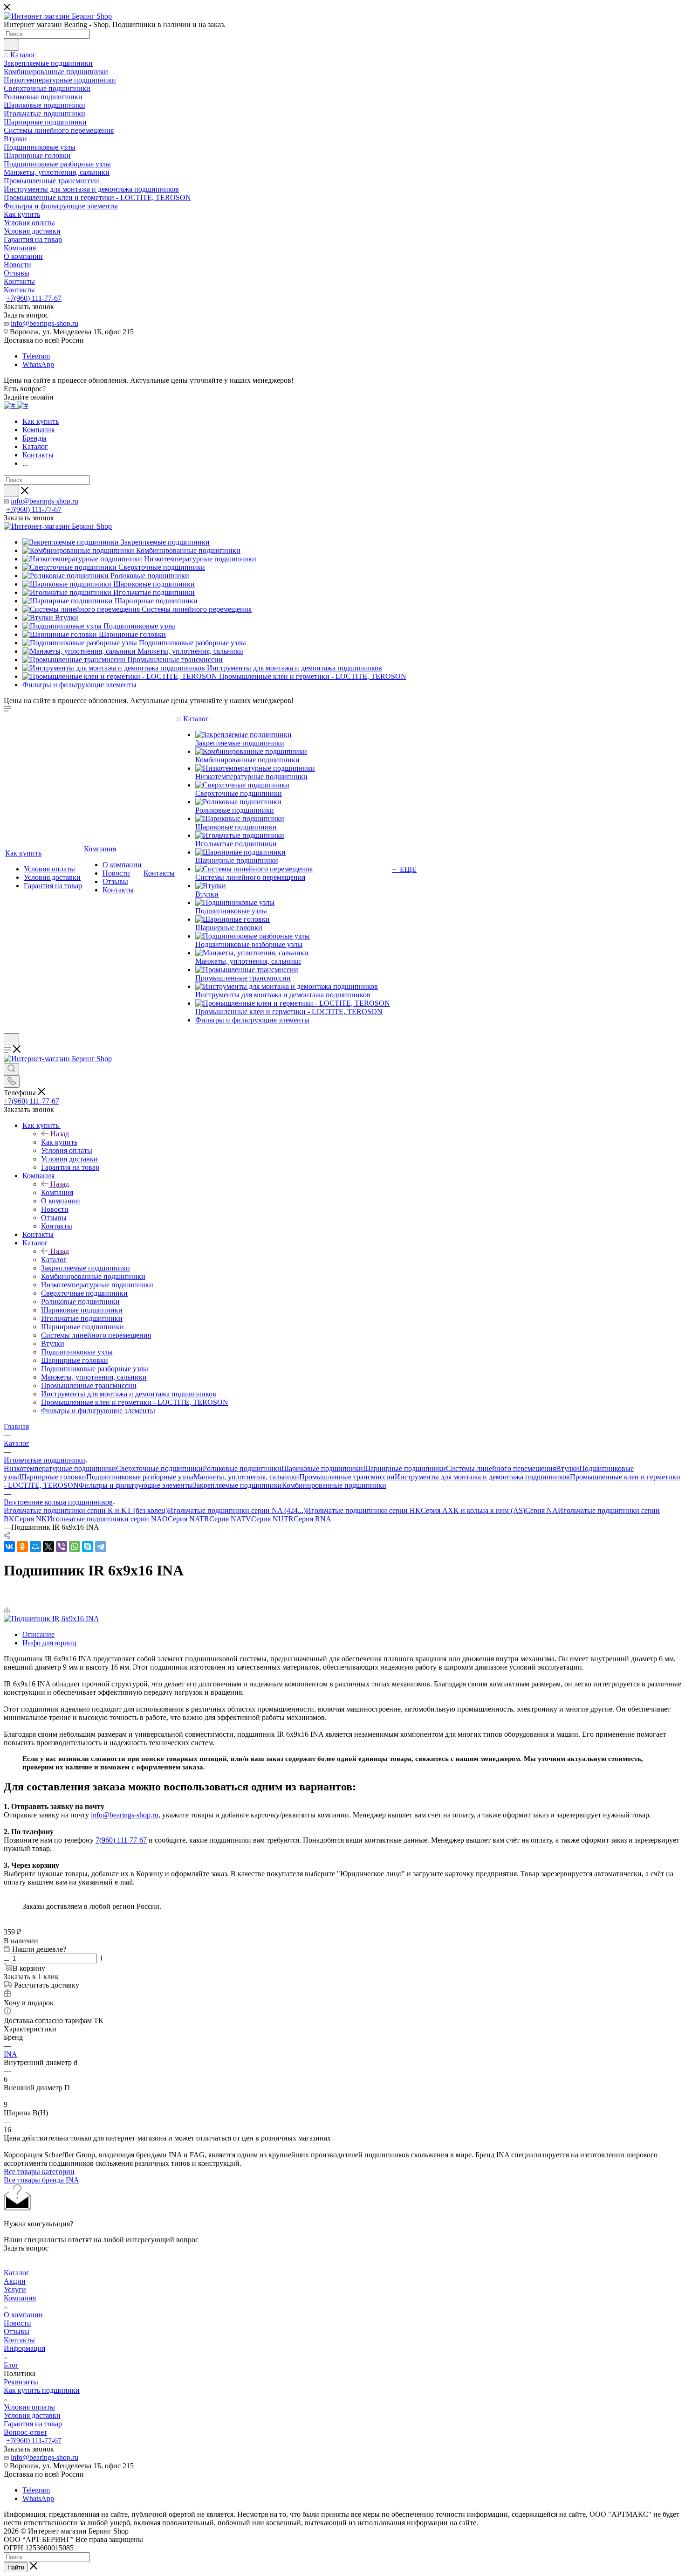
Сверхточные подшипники (159, 1468)
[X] (48, 1547)
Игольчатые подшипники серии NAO (107, 1519)
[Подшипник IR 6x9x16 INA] (51, 1619)
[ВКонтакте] (9, 1547)
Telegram (36, 356)
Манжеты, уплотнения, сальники (246, 1477)
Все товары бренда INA (41, 2180)
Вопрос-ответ (25, 2432)
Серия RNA (312, 1519)
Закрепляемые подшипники (237, 1485)
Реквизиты (21, 2382)
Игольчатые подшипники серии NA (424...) (237, 1510)
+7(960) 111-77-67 (34, 298)
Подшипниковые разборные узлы (140, 1477)
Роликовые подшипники (242, 1468)
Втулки (568, 1468)
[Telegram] (101, 1547)
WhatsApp (38, 364)
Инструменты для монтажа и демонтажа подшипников (482, 1477)
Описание (38, 1634)
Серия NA (541, 1510)
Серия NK (31, 1519)
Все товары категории (39, 2172)
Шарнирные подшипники (404, 1468)
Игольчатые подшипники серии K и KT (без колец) (86, 1510)
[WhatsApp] (75, 1547)
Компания (57, 1192)
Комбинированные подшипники (334, 1485)
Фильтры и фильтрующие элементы (136, 1485)
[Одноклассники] (22, 1547)
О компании (23, 2315)
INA (10, 2054)
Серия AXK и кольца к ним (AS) (473, 1510)
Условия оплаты (29, 2407)
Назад (60, 1134)
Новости (17, 2323)
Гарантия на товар (33, 2424)
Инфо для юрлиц (49, 1643)
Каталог (54, 1260)
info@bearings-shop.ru (45, 323)
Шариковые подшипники (322, 1468)
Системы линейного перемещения (501, 1468)
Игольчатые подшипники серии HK (363, 1510)
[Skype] (88, 1547)
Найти (16, 2567)
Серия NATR (188, 1519)
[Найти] (11, 45)
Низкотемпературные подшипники (60, 1468)
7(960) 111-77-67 (121, 1840)
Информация (24, 2348)
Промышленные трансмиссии (347, 1477)
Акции (15, 2281)
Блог (11, 2365)
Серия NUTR (272, 1519)
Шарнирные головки (53, 1477)
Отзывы (17, 2331)
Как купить (59, 1142)
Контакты (19, 2340)
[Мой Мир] (35, 1547)
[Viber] (62, 1547)
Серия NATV (230, 1519)
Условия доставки (32, 2415)
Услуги (15, 2289)
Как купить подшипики (42, 2390)
